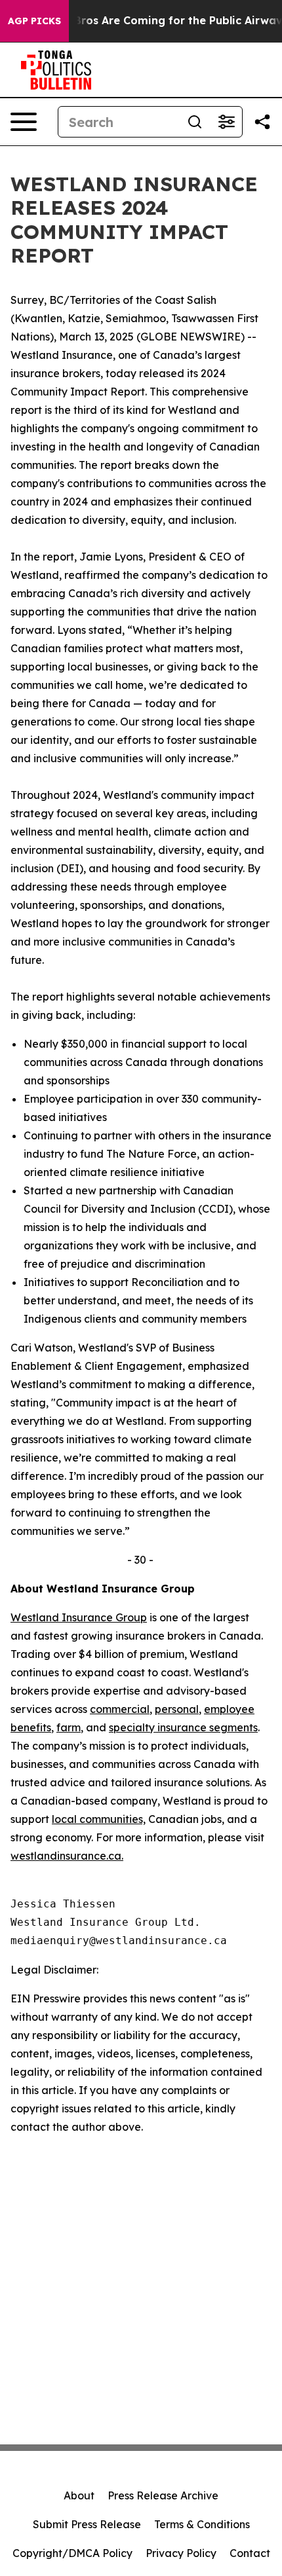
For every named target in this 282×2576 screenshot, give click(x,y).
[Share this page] (262, 122)
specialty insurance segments (183, 1727)
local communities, (99, 1819)
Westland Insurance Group (79, 1617)
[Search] (195, 122)
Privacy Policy (181, 2553)
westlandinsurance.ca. (67, 1856)
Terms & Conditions (202, 2524)
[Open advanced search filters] (226, 122)
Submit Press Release (87, 2524)
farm (69, 1727)
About (79, 2495)
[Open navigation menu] (24, 122)
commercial (120, 1709)
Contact (250, 2553)
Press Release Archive (163, 2495)
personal (177, 1709)
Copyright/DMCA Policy (72, 2553)
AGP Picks (34, 21)
